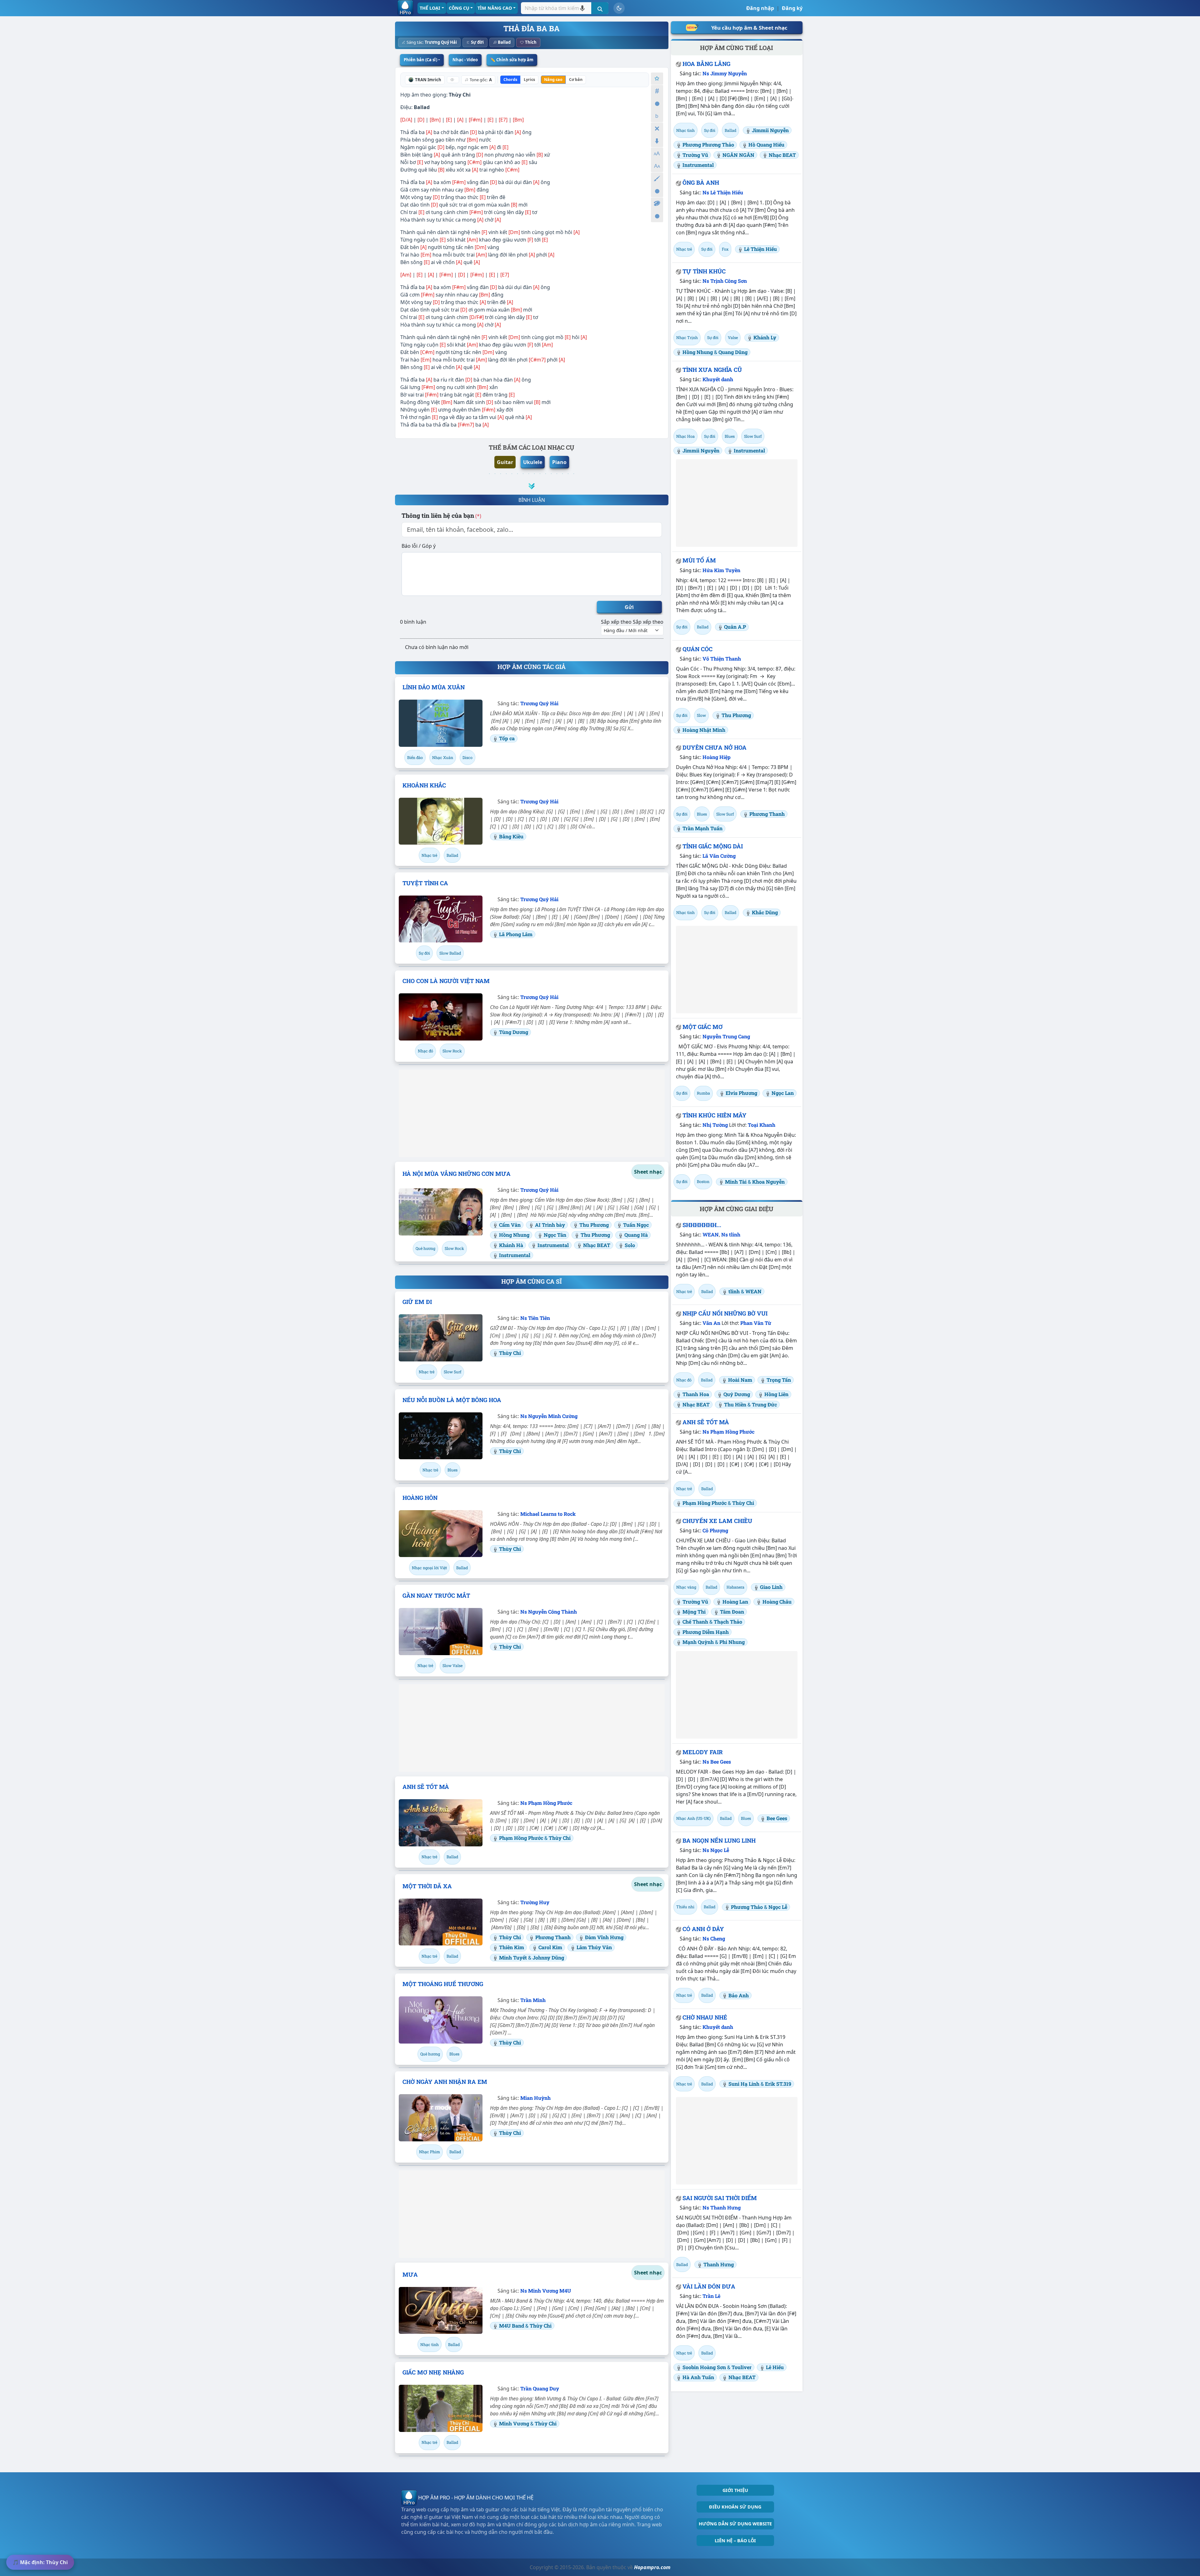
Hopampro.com (652, 2567)
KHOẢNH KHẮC (424, 785)
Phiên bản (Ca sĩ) (420, 60)
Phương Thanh (553, 1937)
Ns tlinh (731, 1234)
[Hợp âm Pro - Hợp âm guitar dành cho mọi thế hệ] (405, 8)
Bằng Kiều (511, 836)
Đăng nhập (760, 8)
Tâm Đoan (732, 1612)
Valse (733, 337)
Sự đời (477, 42)
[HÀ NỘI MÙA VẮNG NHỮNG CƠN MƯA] (441, 1212)
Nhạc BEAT (597, 1245)
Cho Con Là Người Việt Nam (446, 981)
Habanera (735, 1587)
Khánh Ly (765, 337)
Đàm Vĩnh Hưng (604, 1937)
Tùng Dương (514, 1032)
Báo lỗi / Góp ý (419, 546)
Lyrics (529, 80)
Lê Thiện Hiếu (760, 249)
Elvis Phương (741, 1093)
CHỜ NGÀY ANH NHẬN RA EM (445, 2082)
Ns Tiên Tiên (535, 1318)
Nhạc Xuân (443, 757)
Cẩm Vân (510, 1225)
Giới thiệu (735, 2490)
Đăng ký (792, 8)
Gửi (629, 607)
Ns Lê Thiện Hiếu (723, 192)
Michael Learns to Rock (548, 1514)
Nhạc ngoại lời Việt (429, 1568)
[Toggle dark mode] (619, 8)
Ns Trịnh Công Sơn (725, 281)
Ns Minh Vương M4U (546, 2291)
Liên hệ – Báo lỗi (735, 2541)
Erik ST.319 (778, 2084)
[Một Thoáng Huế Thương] (441, 2020)
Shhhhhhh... (702, 1225)
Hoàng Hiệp (717, 757)
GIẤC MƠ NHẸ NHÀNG (433, 2372)
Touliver (742, 2367)
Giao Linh (771, 1587)
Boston (703, 1181)
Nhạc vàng (686, 1587)
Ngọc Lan (783, 1093)
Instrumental (553, 1245)
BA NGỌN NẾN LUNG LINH (719, 1840)
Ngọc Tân (555, 1235)
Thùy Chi (460, 95)
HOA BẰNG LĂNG (706, 64)
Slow (701, 715)
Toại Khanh (762, 1125)
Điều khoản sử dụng (735, 2507)
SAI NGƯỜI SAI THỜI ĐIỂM (720, 2198)
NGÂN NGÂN (738, 155)
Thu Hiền (735, 1404)
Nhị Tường (715, 1125)
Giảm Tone (657, 116)
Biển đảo (415, 757)
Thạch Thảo (728, 1622)
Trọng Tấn (779, 1380)
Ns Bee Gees (717, 1762)
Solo (630, 1245)
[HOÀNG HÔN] (441, 1534)
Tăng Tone (657, 91)
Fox (725, 249)
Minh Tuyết (514, 1957)
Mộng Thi (694, 1612)
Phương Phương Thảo (708, 145)
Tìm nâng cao (495, 8)
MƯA (410, 2274)
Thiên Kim (512, 1947)
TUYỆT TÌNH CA (425, 883)
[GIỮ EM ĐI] (441, 1338)
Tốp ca (507, 738)
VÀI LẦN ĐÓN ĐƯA (709, 2286)
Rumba (703, 1093)
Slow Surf (452, 1372)
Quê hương (425, 1248)
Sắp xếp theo (616, 622)
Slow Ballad (450, 953)
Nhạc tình (430, 2344)
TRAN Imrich (428, 80)
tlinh (734, 1291)
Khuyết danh (718, 379)
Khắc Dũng (765, 912)
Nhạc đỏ (425, 1051)
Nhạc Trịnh (687, 337)
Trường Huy (535, 1902)
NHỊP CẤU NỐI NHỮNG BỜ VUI (725, 1313)
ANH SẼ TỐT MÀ (426, 1787)
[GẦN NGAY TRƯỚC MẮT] (441, 1631)
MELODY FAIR (703, 1752)
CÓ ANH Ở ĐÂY (703, 1929)
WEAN (711, 1234)
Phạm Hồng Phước (522, 1838)
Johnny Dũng (548, 1957)
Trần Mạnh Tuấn (702, 828)
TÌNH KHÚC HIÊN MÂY (715, 1115)
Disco (467, 757)
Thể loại (430, 8)
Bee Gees (777, 1818)
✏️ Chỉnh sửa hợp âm (512, 60)
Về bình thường (657, 104)
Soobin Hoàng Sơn (704, 2367)
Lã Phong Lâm (516, 934)
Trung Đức (764, 1404)
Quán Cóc (697, 649)
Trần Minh (533, 2000)
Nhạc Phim (430, 2152)
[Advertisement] (532, 1113)
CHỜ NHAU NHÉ (705, 2017)
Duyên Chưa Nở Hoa (715, 747)
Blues (452, 1470)
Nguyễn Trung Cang (726, 1036)
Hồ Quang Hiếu (766, 145)
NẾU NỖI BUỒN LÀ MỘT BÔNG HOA (452, 1400)
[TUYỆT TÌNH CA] (441, 919)
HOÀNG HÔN (420, 1498)
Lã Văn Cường (719, 856)
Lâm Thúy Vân (594, 1947)
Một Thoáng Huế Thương (443, 1984)
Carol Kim (550, 1947)
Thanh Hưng (719, 2264)
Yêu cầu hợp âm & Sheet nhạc (749, 28)
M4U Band (512, 2326)
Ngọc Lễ (778, 1907)
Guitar (505, 462)
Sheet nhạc (648, 1172)
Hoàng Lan (735, 1602)
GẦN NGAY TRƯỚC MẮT (436, 1595)
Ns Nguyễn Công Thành (549, 1612)
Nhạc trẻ (429, 855)
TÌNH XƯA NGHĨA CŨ (712, 370)
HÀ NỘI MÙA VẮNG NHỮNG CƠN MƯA (457, 1174)
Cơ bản (576, 80)
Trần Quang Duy (540, 2388)
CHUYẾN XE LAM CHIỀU (717, 1521)
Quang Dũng (733, 352)
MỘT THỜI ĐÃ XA (427, 1886)
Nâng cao (553, 80)
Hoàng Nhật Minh (704, 730)
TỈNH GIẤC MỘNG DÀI (713, 846)
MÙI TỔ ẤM (699, 560)
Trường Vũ (695, 155)
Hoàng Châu (777, 1602)
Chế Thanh (695, 1622)
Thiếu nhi (685, 1907)
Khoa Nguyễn (768, 1182)
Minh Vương (515, 2423)
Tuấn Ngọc (636, 1225)
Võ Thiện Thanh (722, 659)
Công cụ (459, 8)
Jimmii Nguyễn (770, 130)
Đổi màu (657, 179)
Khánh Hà (511, 1245)
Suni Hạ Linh (744, 2084)
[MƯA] (441, 2310)
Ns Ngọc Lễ (716, 1850)
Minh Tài (736, 1182)
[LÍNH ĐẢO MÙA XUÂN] (441, 723)
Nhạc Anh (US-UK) (693, 1818)
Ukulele (533, 462)
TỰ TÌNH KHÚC (704, 271)
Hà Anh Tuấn (698, 2377)
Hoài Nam (740, 1380)
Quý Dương (737, 1394)
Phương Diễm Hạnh (706, 1632)
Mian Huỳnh (535, 2098)
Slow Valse (452, 1665)
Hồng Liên (776, 1394)
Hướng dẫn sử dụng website (735, 2524)
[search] (600, 8)
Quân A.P (735, 627)
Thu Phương (594, 1225)
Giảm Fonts (657, 166)
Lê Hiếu (775, 2367)
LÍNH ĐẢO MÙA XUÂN (434, 687)
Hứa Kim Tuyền (721, 570)
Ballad (504, 42)
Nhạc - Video (465, 60)
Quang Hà (636, 1235)
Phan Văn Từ (756, 1323)
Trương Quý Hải (441, 42)
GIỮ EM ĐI (417, 1302)
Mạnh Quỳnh (698, 1642)
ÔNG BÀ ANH (701, 182)
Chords (510, 80)
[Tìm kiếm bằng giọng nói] (582, 8)
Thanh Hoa (696, 1394)
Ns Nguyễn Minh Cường (549, 1416)
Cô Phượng (715, 1530)
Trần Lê (711, 2296)
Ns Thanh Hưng (722, 2207)
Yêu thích (657, 79)
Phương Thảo (747, 1907)
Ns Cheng (714, 1938)
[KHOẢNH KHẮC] (441, 821)
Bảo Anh (739, 1995)
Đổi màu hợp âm (657, 204)
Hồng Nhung (514, 1235)
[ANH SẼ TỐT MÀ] (441, 1823)
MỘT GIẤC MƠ (702, 1027)
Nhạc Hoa (685, 436)
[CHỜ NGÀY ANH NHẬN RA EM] (441, 2118)
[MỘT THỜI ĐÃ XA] (441, 1922)
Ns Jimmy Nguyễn (725, 73)
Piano (559, 462)
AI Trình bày (550, 1225)
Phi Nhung (732, 1642)
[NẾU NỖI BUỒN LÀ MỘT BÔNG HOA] (441, 1436)
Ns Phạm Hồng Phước (546, 1803)
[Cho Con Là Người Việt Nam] (441, 1017)
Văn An (711, 1323)
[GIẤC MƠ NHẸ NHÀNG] (441, 2408)
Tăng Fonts (657, 154)
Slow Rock (452, 1051)
